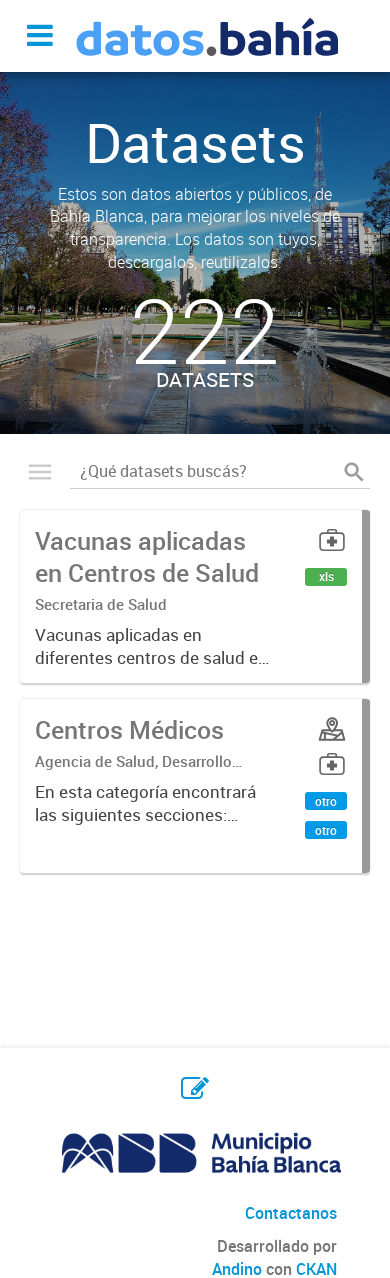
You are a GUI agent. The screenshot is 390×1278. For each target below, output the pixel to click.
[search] (354, 471)
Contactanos (291, 1213)
